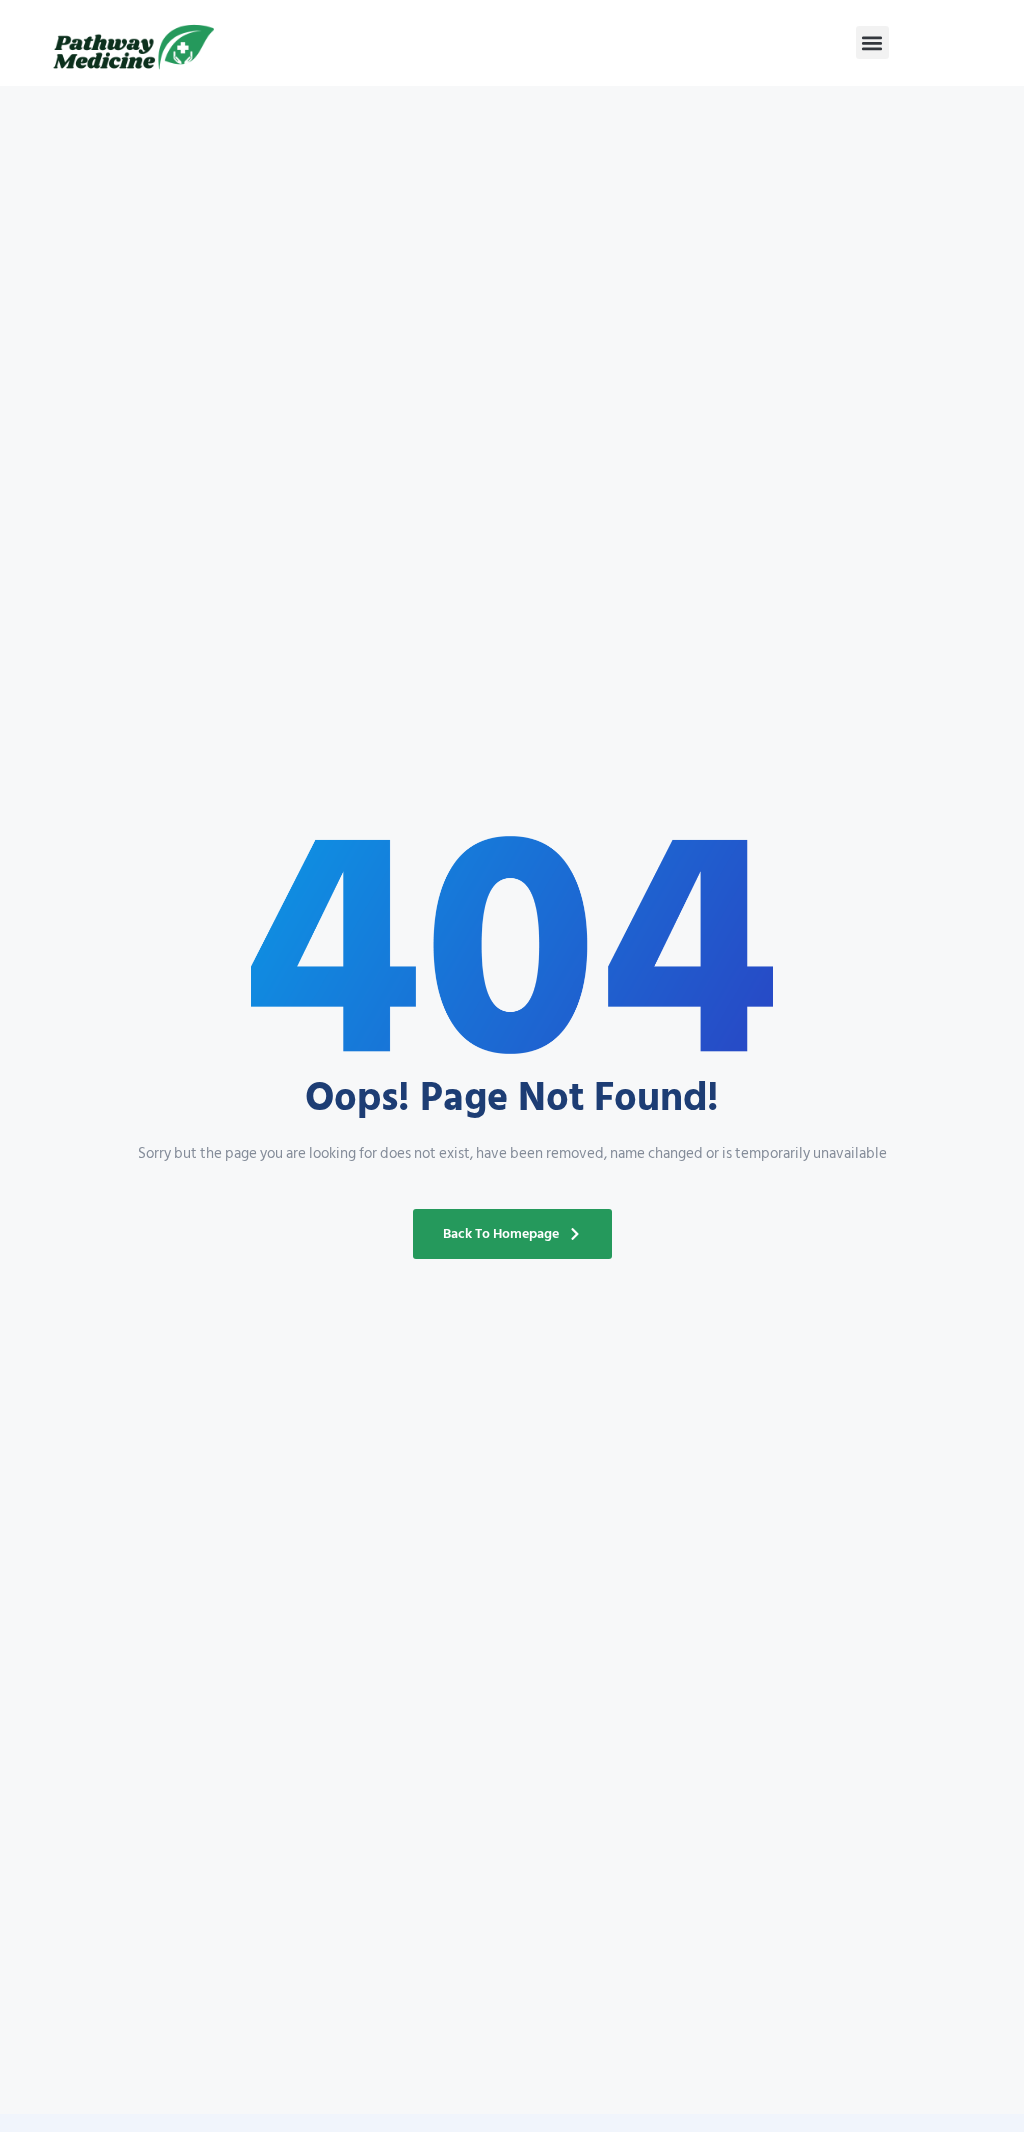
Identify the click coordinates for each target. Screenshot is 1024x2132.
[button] (872, 42)
